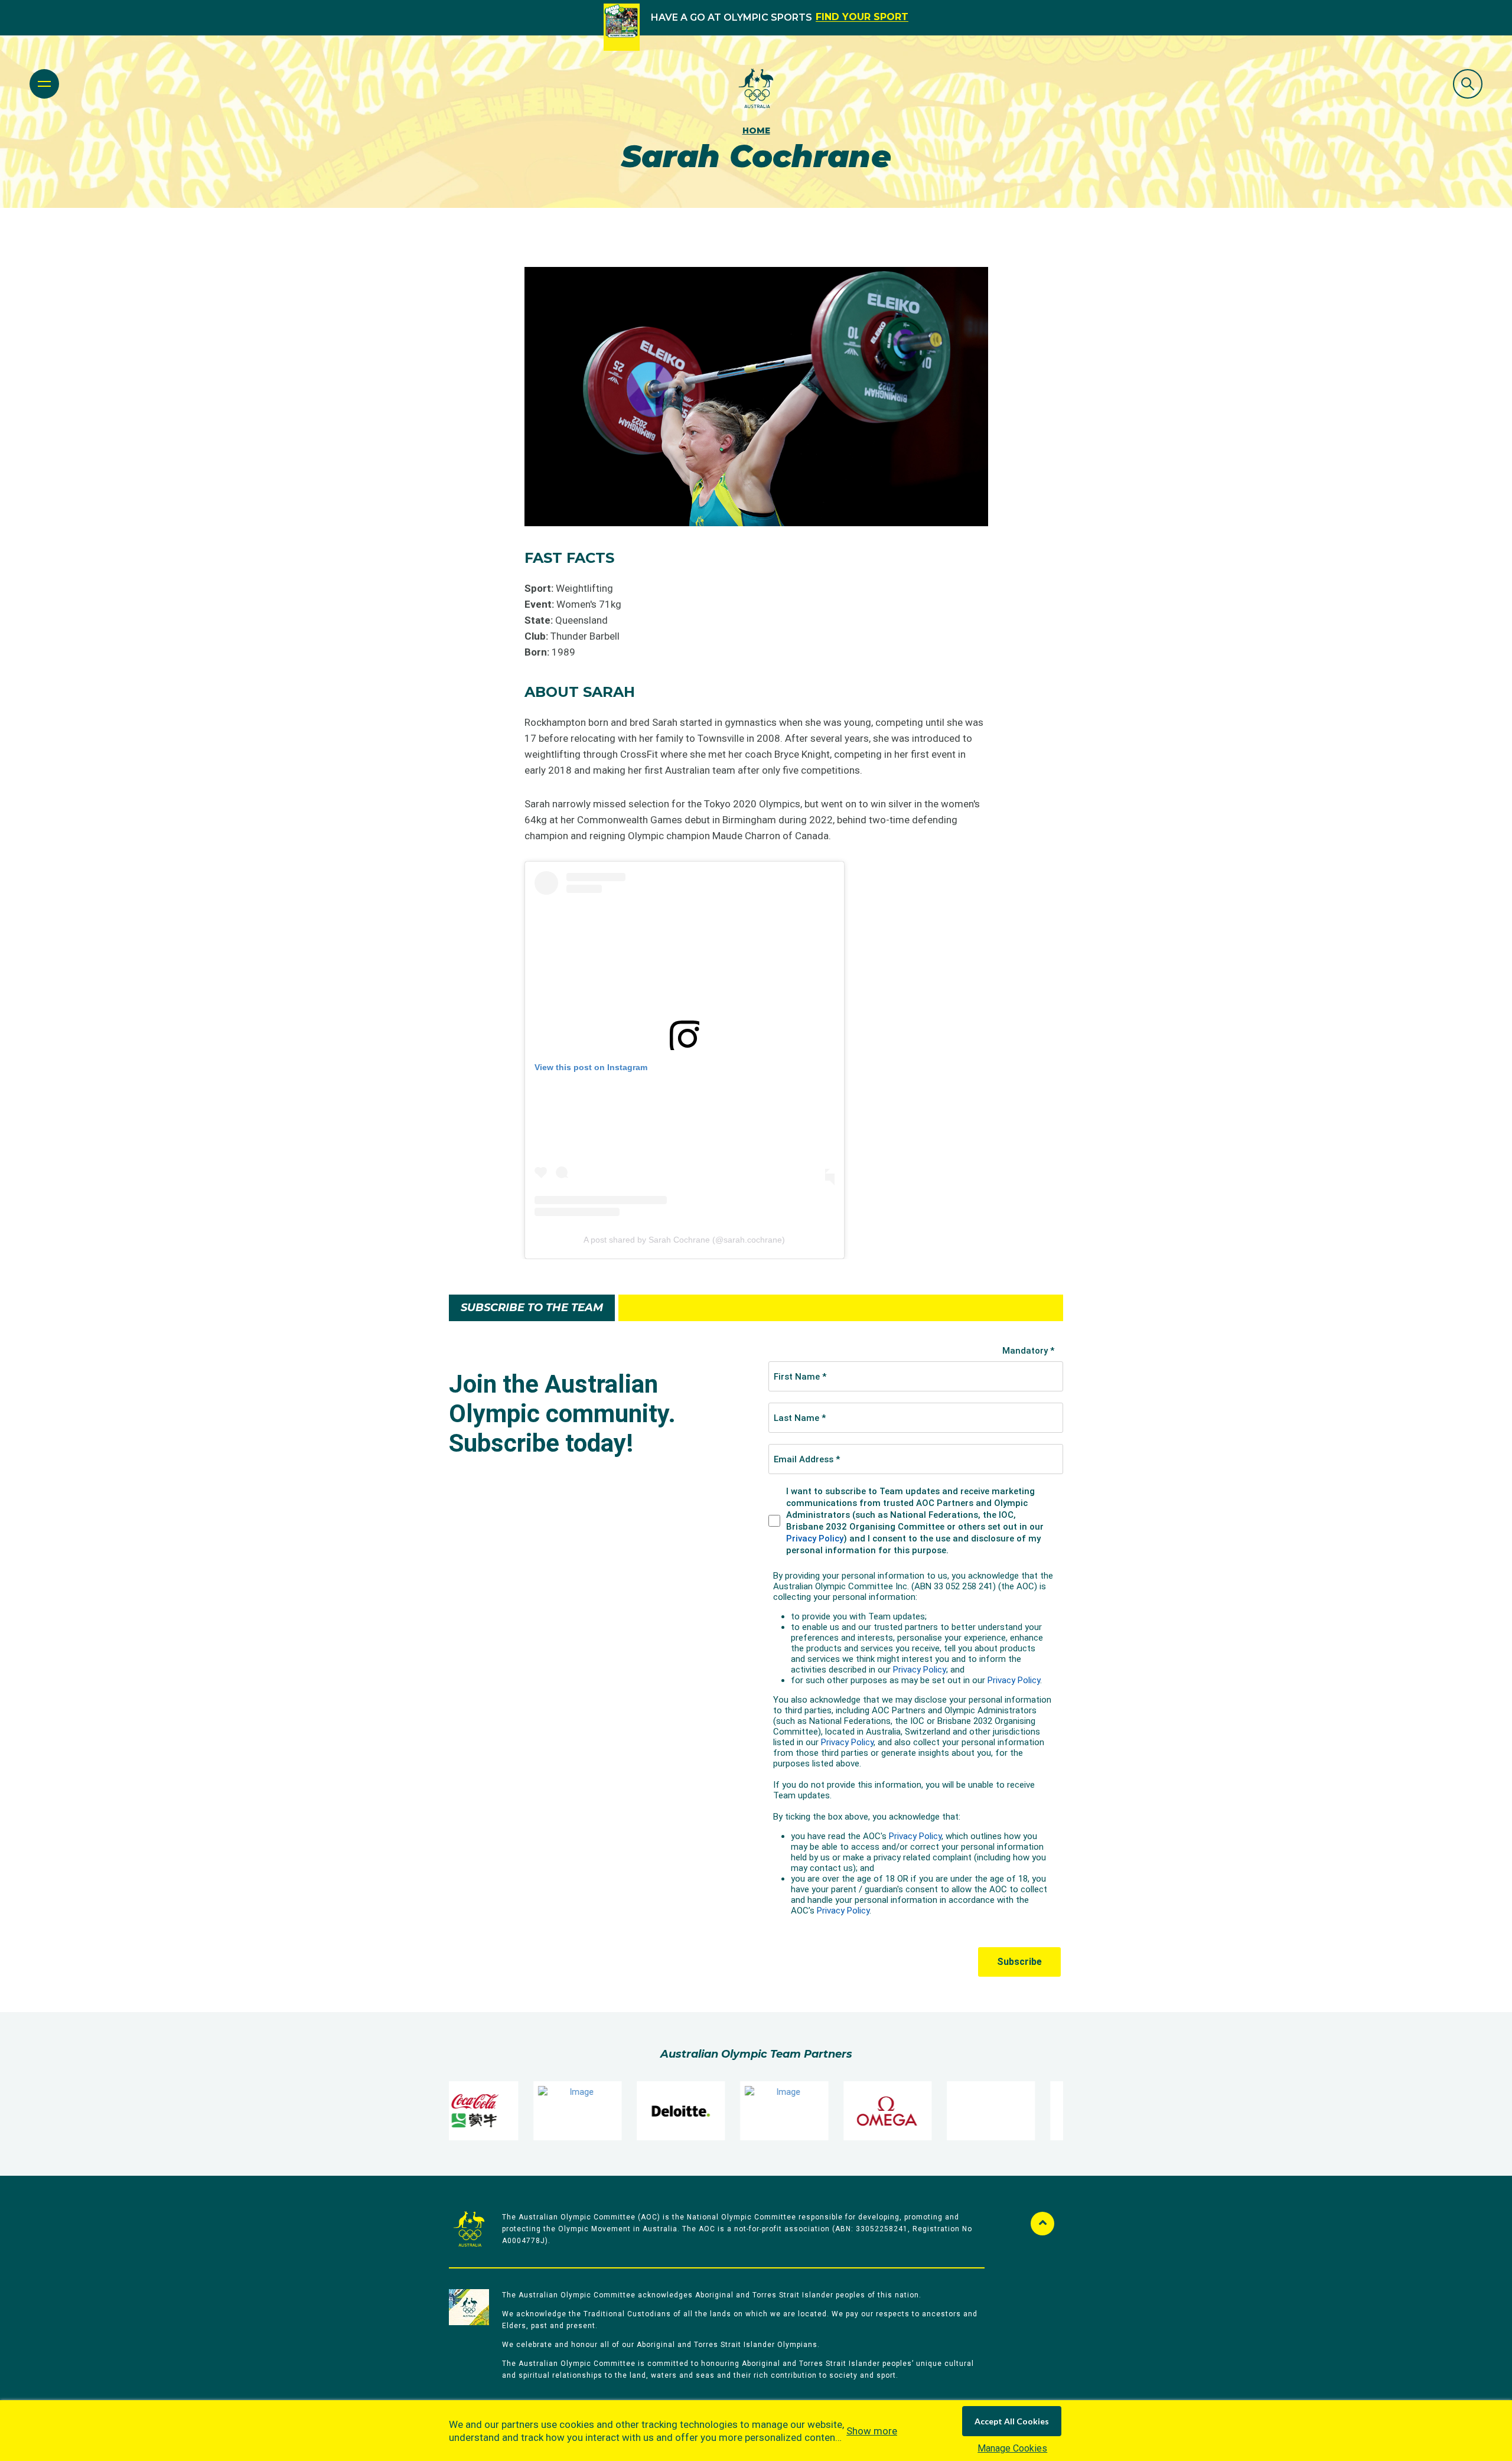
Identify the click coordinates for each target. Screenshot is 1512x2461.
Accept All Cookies (1012, 2421)
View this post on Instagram (591, 1067)
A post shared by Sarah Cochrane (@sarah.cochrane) (684, 1240)
